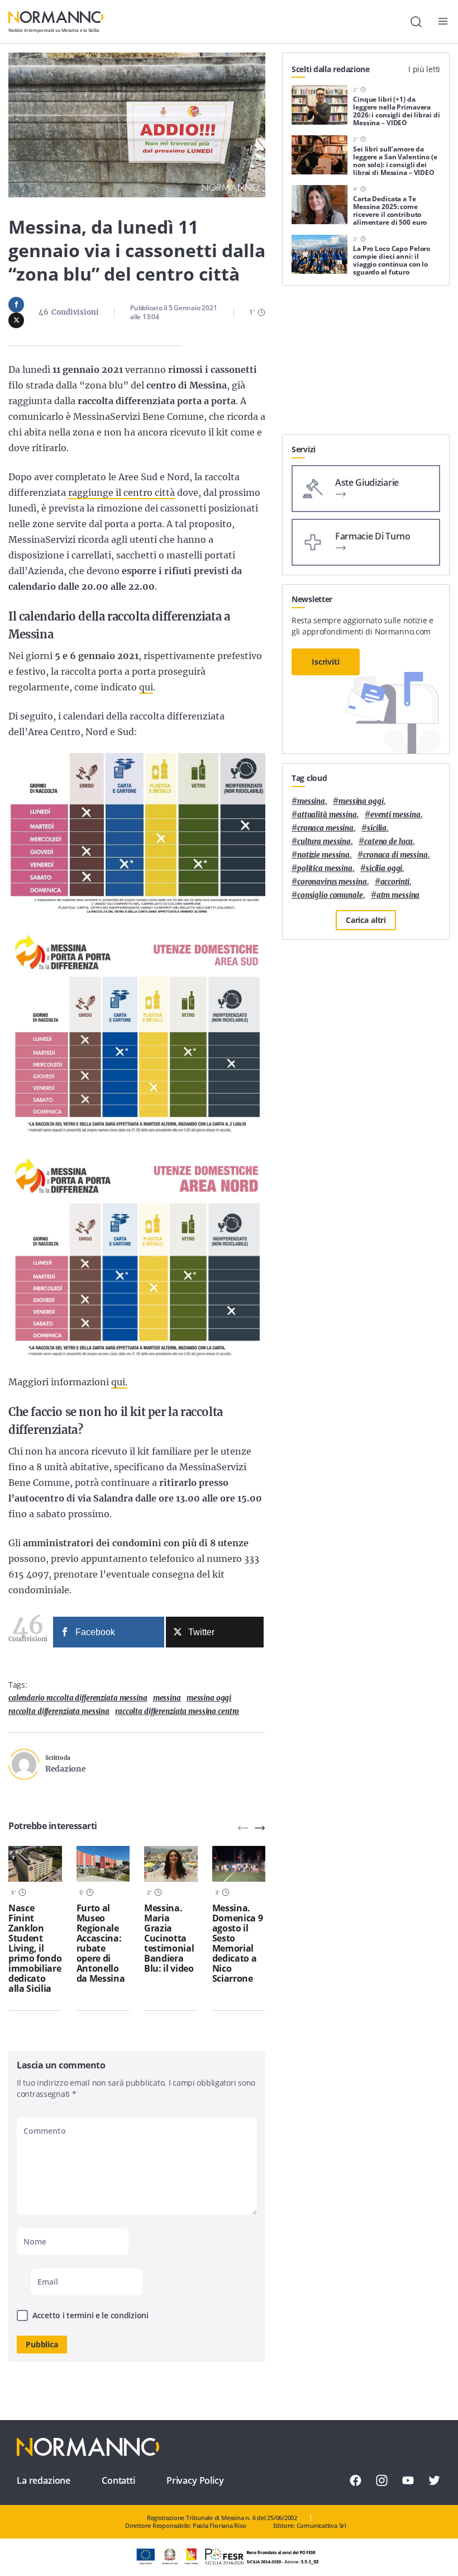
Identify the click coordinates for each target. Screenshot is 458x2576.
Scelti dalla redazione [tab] (331, 69)
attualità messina (327, 815)
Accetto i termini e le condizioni (90, 2315)
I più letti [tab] (424, 69)
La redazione (44, 2480)
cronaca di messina (395, 855)
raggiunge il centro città (121, 493)
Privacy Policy (195, 2480)
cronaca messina (325, 828)
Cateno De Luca (388, 842)
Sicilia (377, 828)
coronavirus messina (332, 882)
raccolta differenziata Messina (59, 1711)
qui (146, 687)
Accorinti (395, 882)
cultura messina (324, 842)
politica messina (325, 868)
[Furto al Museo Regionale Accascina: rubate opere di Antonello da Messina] (103, 1864)
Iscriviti (326, 662)
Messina (167, 1698)
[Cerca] (416, 22)
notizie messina (323, 855)
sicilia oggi (384, 868)
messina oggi (209, 1698)
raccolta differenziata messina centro (177, 1711)
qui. (119, 1382)
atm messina (398, 895)
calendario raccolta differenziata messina (78, 1698)
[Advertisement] (366, 364)
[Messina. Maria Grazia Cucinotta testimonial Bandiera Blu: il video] (171, 1864)
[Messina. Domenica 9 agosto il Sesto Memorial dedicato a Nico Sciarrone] (239, 1864)
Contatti (118, 2480)
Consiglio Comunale (330, 895)
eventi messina (395, 815)
